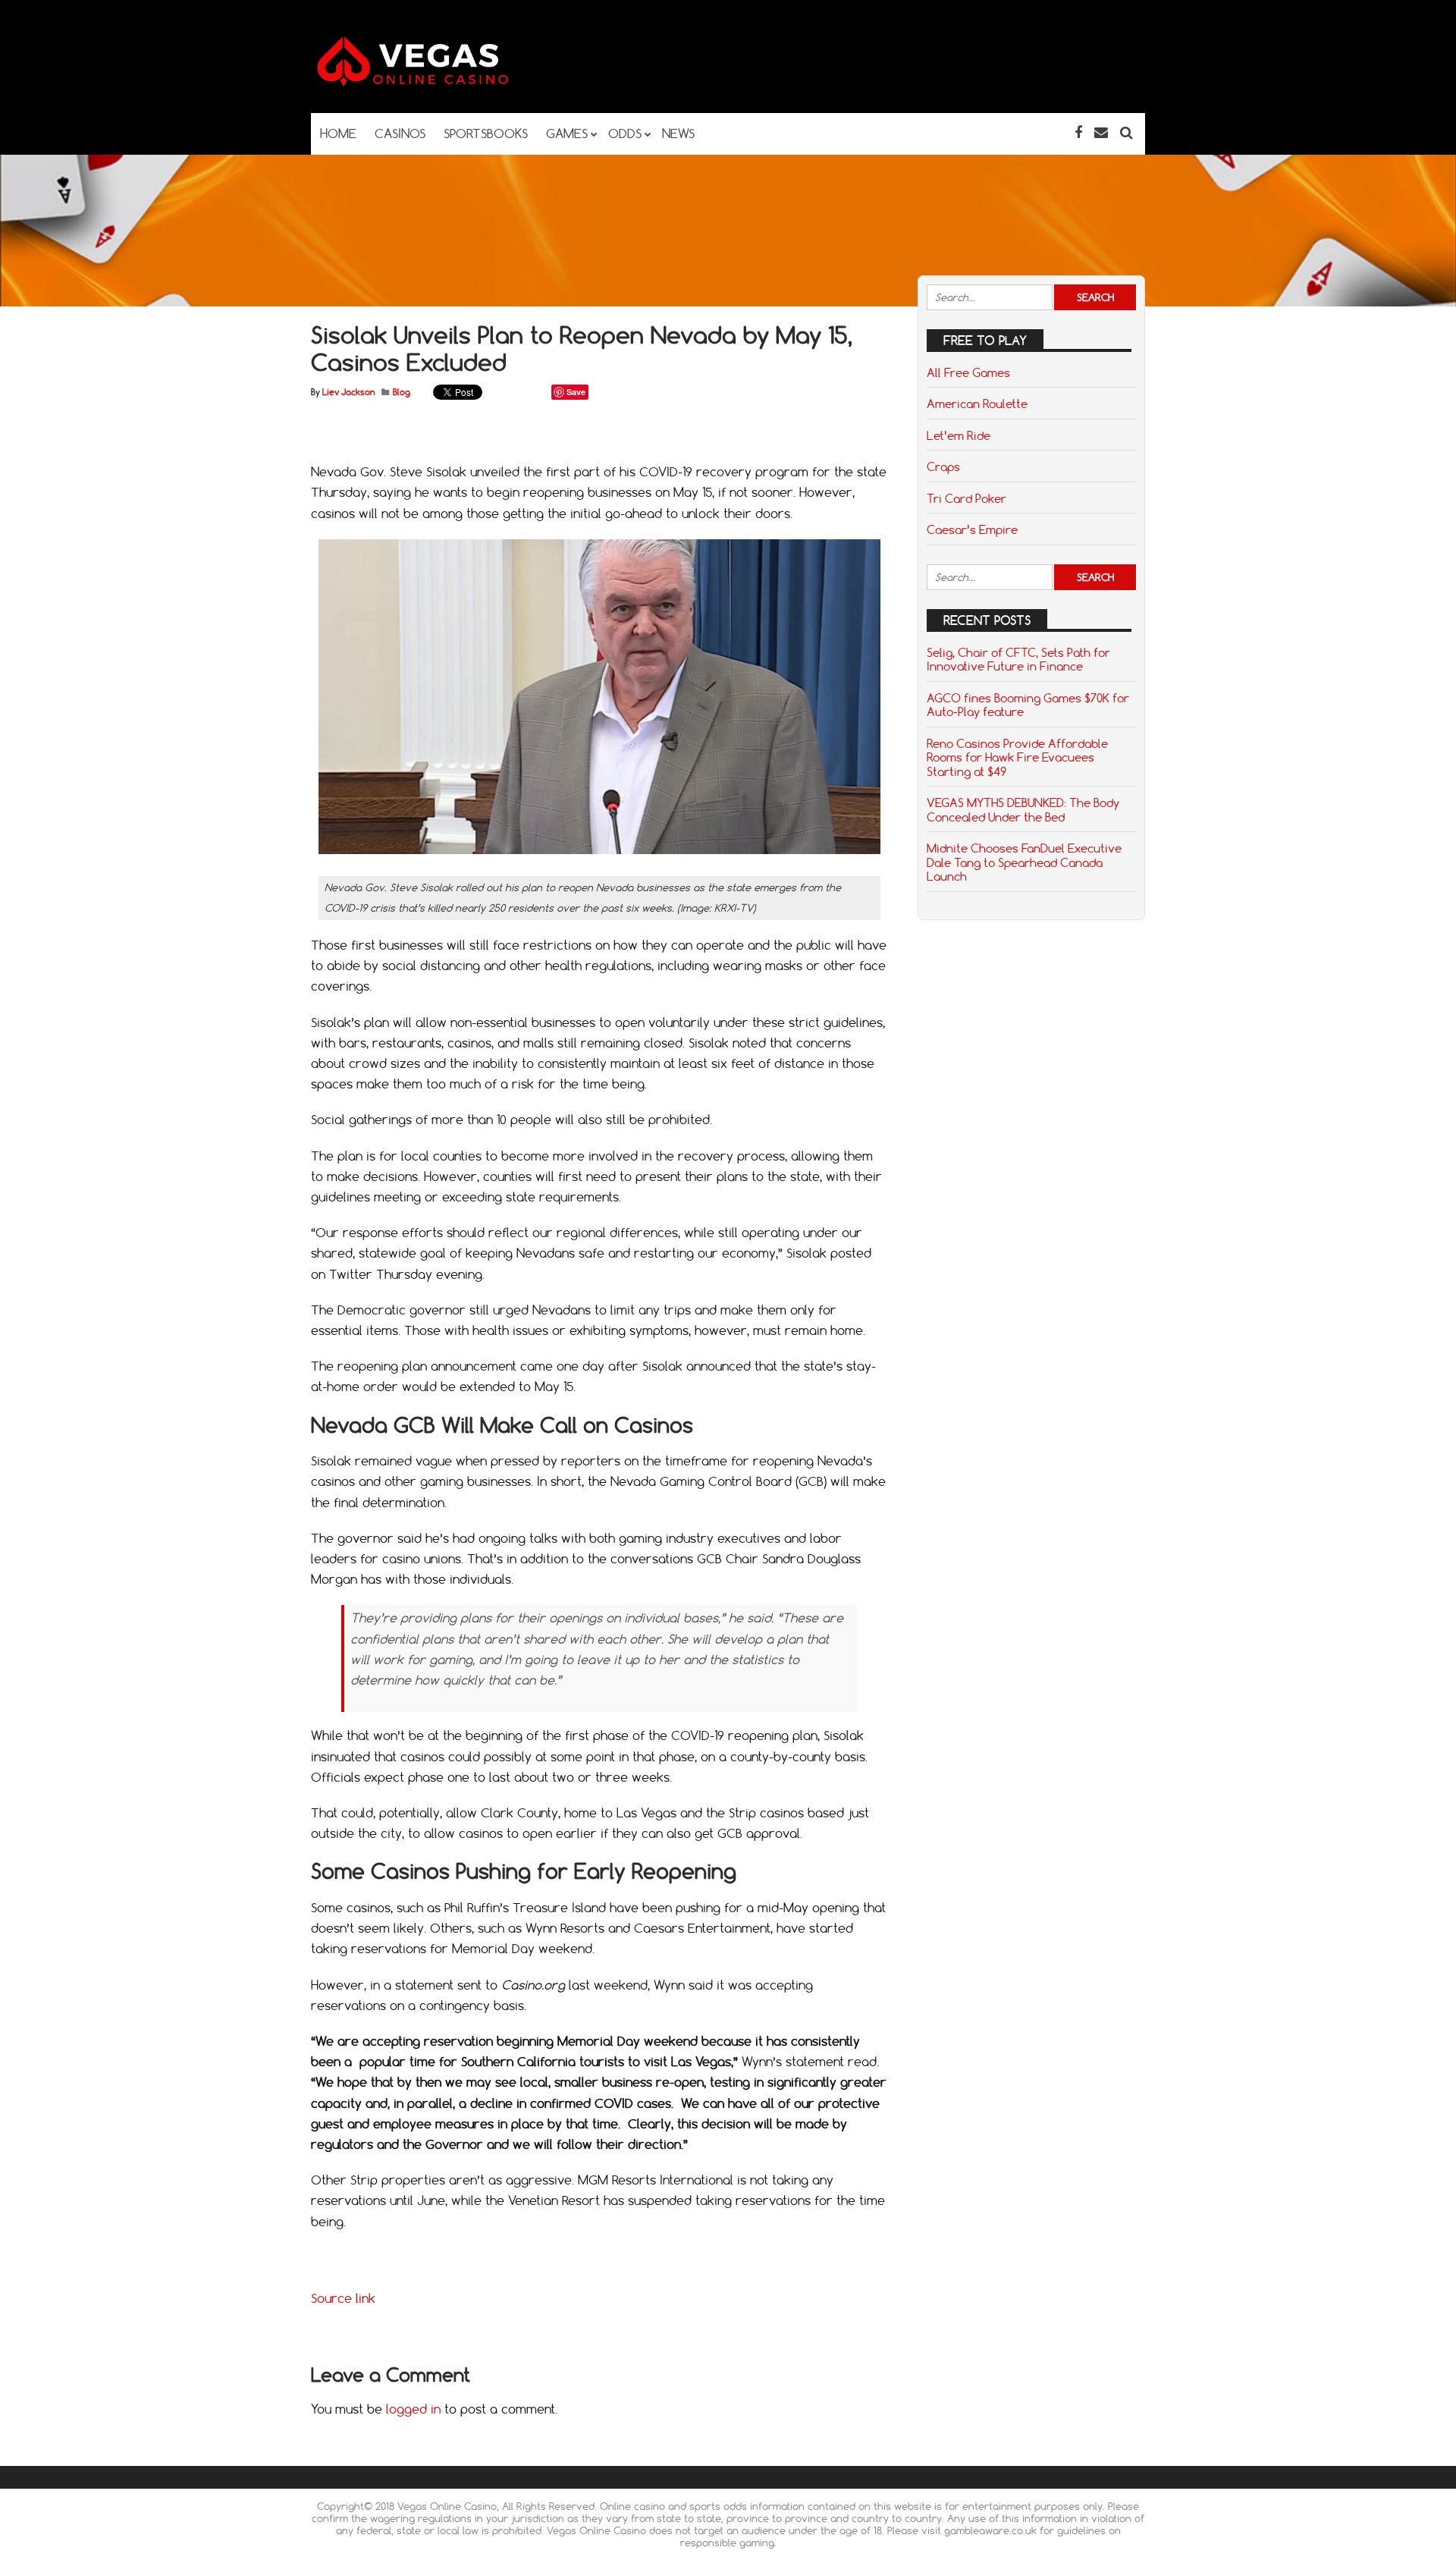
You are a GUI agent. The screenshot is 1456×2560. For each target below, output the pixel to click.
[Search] (1127, 132)
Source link (343, 2298)
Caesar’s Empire (972, 529)
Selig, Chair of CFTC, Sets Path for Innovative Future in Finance (1018, 659)
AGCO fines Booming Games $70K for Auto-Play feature (1028, 705)
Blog (402, 392)
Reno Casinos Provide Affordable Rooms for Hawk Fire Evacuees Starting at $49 (1017, 757)
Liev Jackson (348, 392)
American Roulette (977, 404)
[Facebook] (1078, 132)
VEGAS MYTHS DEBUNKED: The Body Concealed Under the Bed (1023, 809)
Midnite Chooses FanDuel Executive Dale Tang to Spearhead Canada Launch (1024, 862)
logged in (413, 2409)
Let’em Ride (959, 435)
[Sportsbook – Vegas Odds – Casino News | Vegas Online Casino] (436, 83)
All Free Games (968, 372)
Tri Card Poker (966, 498)
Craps (943, 466)
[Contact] (1101, 132)
